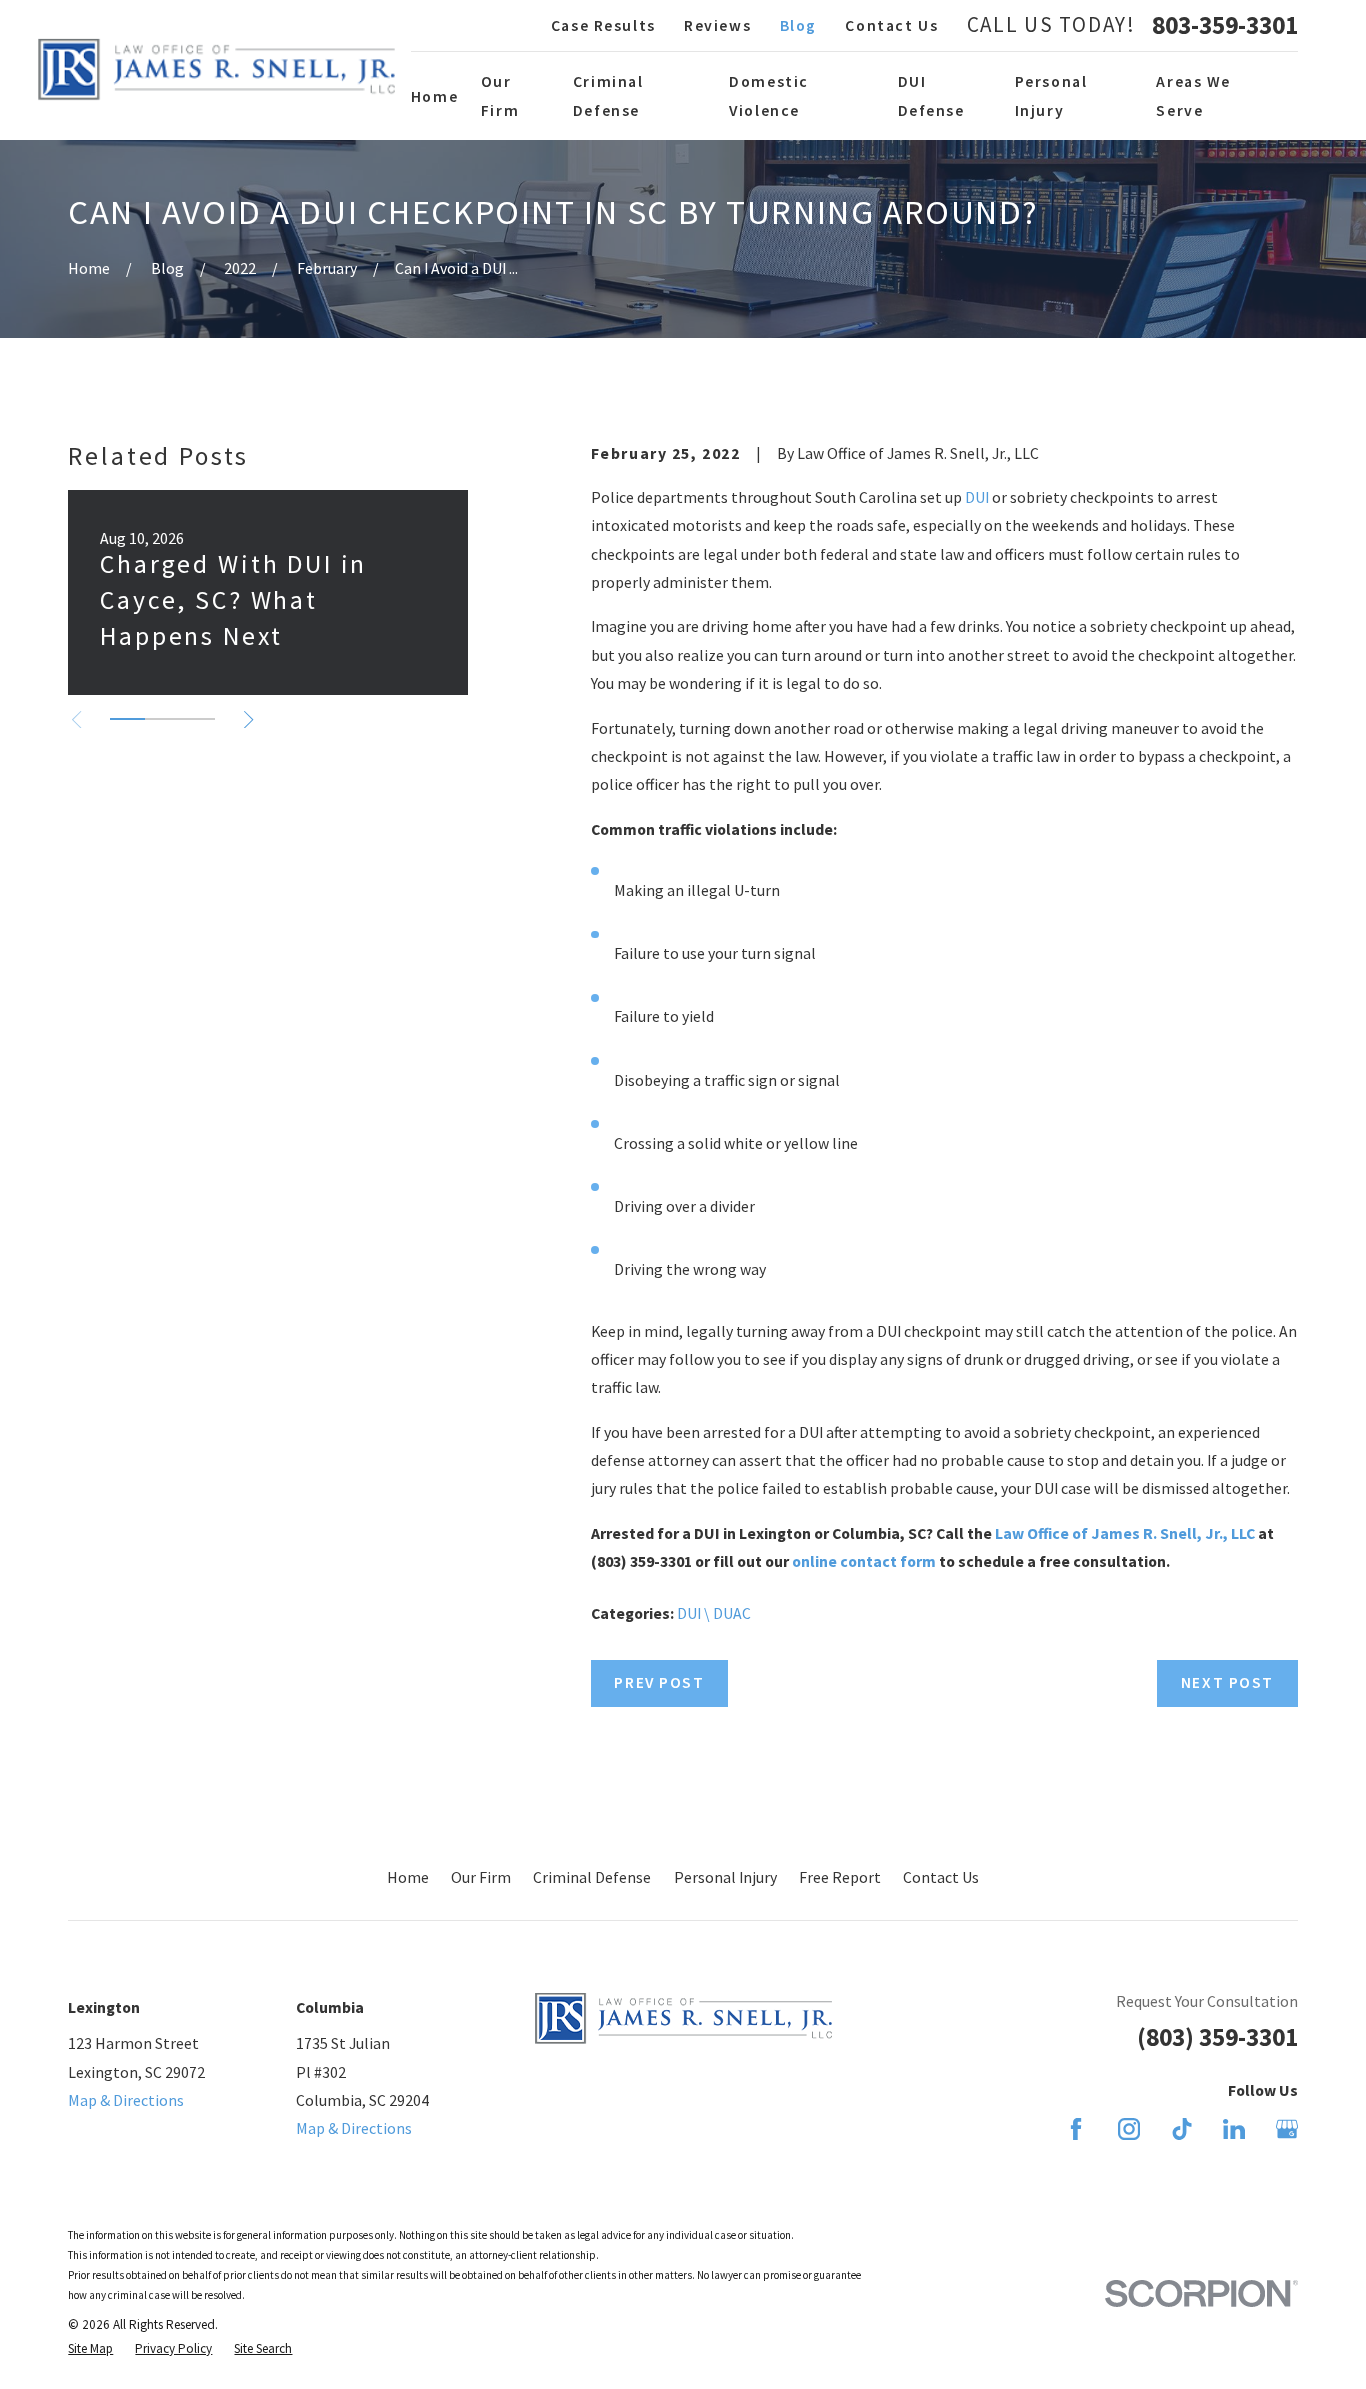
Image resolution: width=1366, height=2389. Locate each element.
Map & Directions (126, 2100)
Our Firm (481, 1877)
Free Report (840, 1877)
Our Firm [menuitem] (500, 95)
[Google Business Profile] (1287, 2129)
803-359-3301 (1225, 25)
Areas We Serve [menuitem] (1193, 95)
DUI (977, 497)
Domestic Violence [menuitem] (769, 95)
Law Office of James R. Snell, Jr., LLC (1125, 1533)
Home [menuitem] (434, 96)
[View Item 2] (162, 719)
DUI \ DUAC (714, 1613)
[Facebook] (1076, 2129)
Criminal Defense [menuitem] (608, 95)
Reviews (717, 25)
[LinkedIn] (1234, 2129)
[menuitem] (90, 2349)
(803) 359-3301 (1217, 2037)
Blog (798, 25)
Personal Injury (725, 1877)
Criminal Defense (592, 1877)
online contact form (864, 1561)
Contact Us (891, 25)
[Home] (216, 69)
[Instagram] (1129, 2129)
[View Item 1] (127, 719)
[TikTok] (1182, 2129)
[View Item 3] (197, 719)
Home (408, 1877)
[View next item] (248, 719)
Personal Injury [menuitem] (1051, 95)
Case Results (603, 25)
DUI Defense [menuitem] (931, 95)
